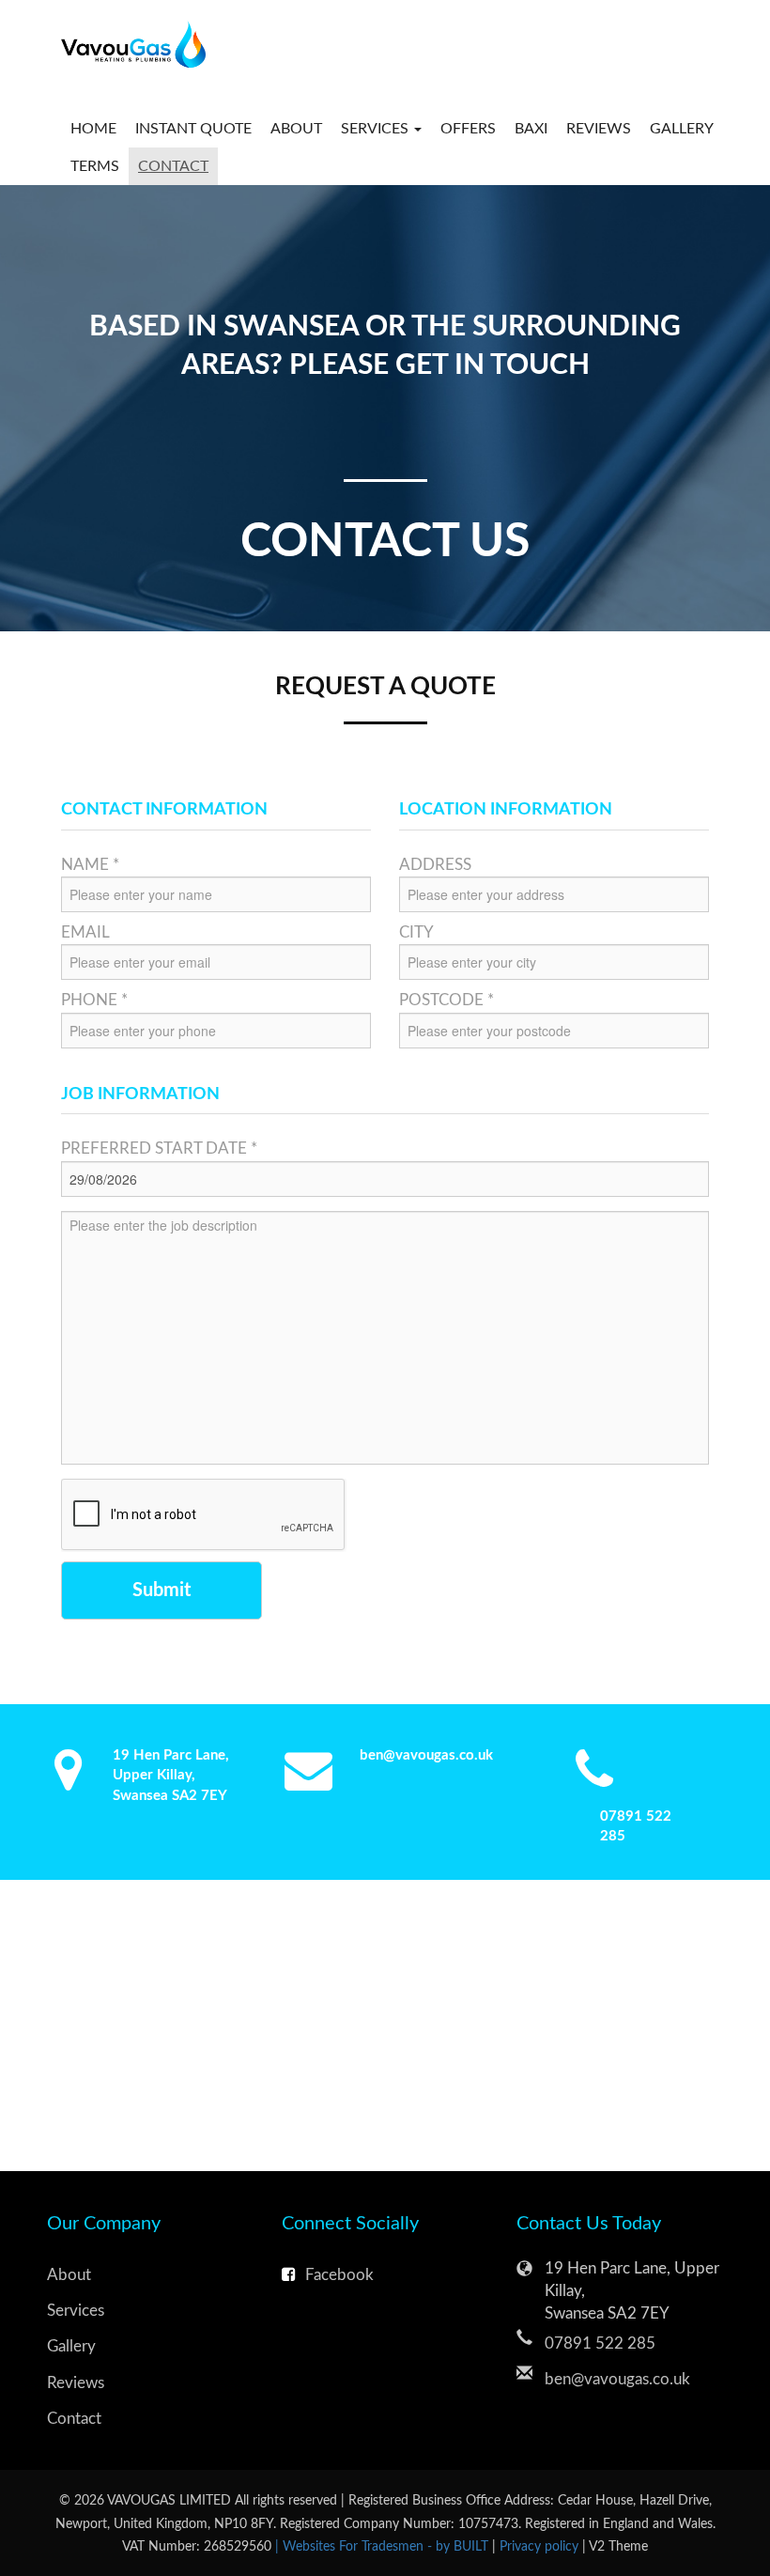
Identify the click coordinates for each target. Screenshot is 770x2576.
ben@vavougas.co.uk (426, 1755)
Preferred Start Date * (159, 1148)
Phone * (94, 1000)
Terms (95, 166)
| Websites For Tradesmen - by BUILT (384, 2546)
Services (76, 2311)
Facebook (339, 2275)
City (416, 932)
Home (93, 129)
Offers (468, 129)
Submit (162, 1591)
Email (85, 932)
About (296, 129)
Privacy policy (541, 2546)
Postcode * (447, 1000)
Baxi (531, 129)
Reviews (599, 129)
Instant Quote (193, 129)
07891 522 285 (600, 2343)
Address (435, 865)
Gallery (682, 129)
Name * (90, 865)
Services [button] (377, 129)
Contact (173, 166)
